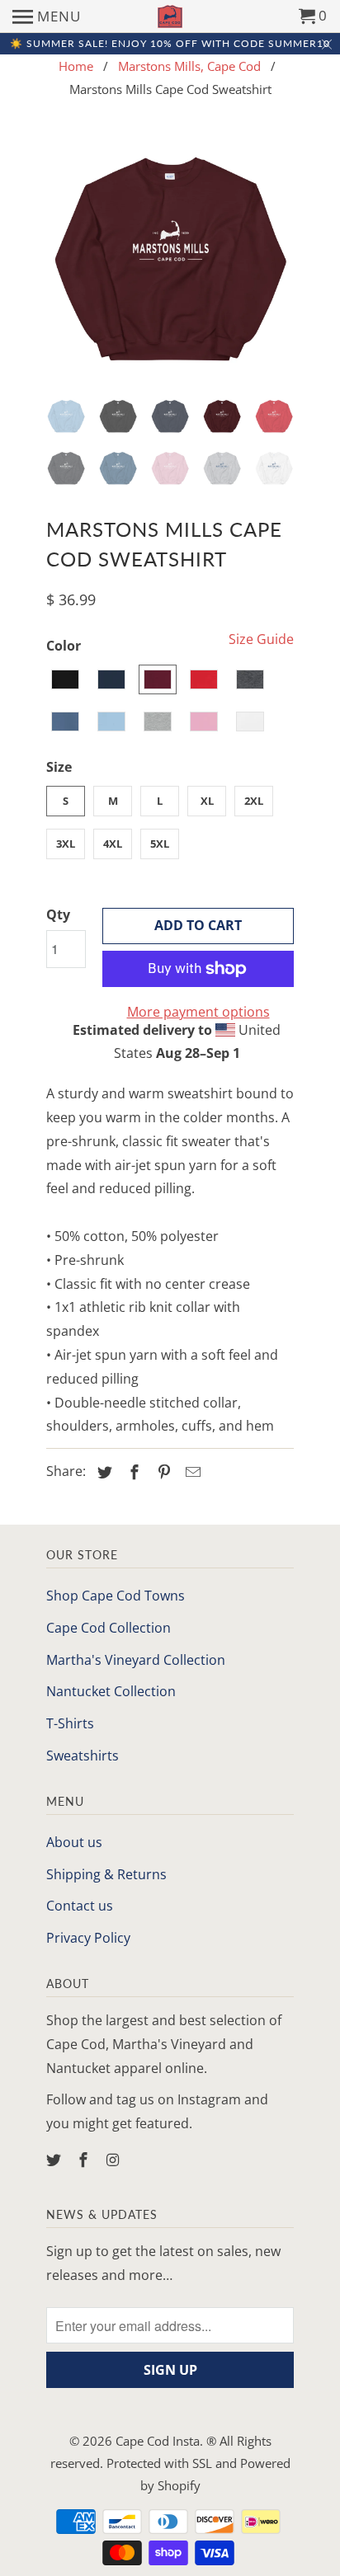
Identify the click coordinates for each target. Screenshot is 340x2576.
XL (207, 801)
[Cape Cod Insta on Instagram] (115, 2160)
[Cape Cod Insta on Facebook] (85, 2160)
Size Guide (261, 639)
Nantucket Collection (111, 1691)
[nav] (47, 16)
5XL (160, 844)
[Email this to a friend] (191, 1472)
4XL (113, 844)
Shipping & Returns (106, 1874)
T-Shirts (70, 1723)
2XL (254, 801)
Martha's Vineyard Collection (136, 1660)
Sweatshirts (83, 1756)
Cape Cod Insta (158, 2441)
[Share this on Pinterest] (162, 1472)
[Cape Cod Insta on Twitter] (55, 2160)
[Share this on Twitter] (102, 1472)
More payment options (198, 1012)
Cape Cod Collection (109, 1628)
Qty (58, 914)
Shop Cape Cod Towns (116, 1596)
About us (74, 1842)
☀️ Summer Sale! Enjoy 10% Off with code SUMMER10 (170, 43)
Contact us (80, 1906)
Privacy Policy (88, 1938)
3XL (66, 844)
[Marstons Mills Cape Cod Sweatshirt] (170, 261)
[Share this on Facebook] (132, 1472)
